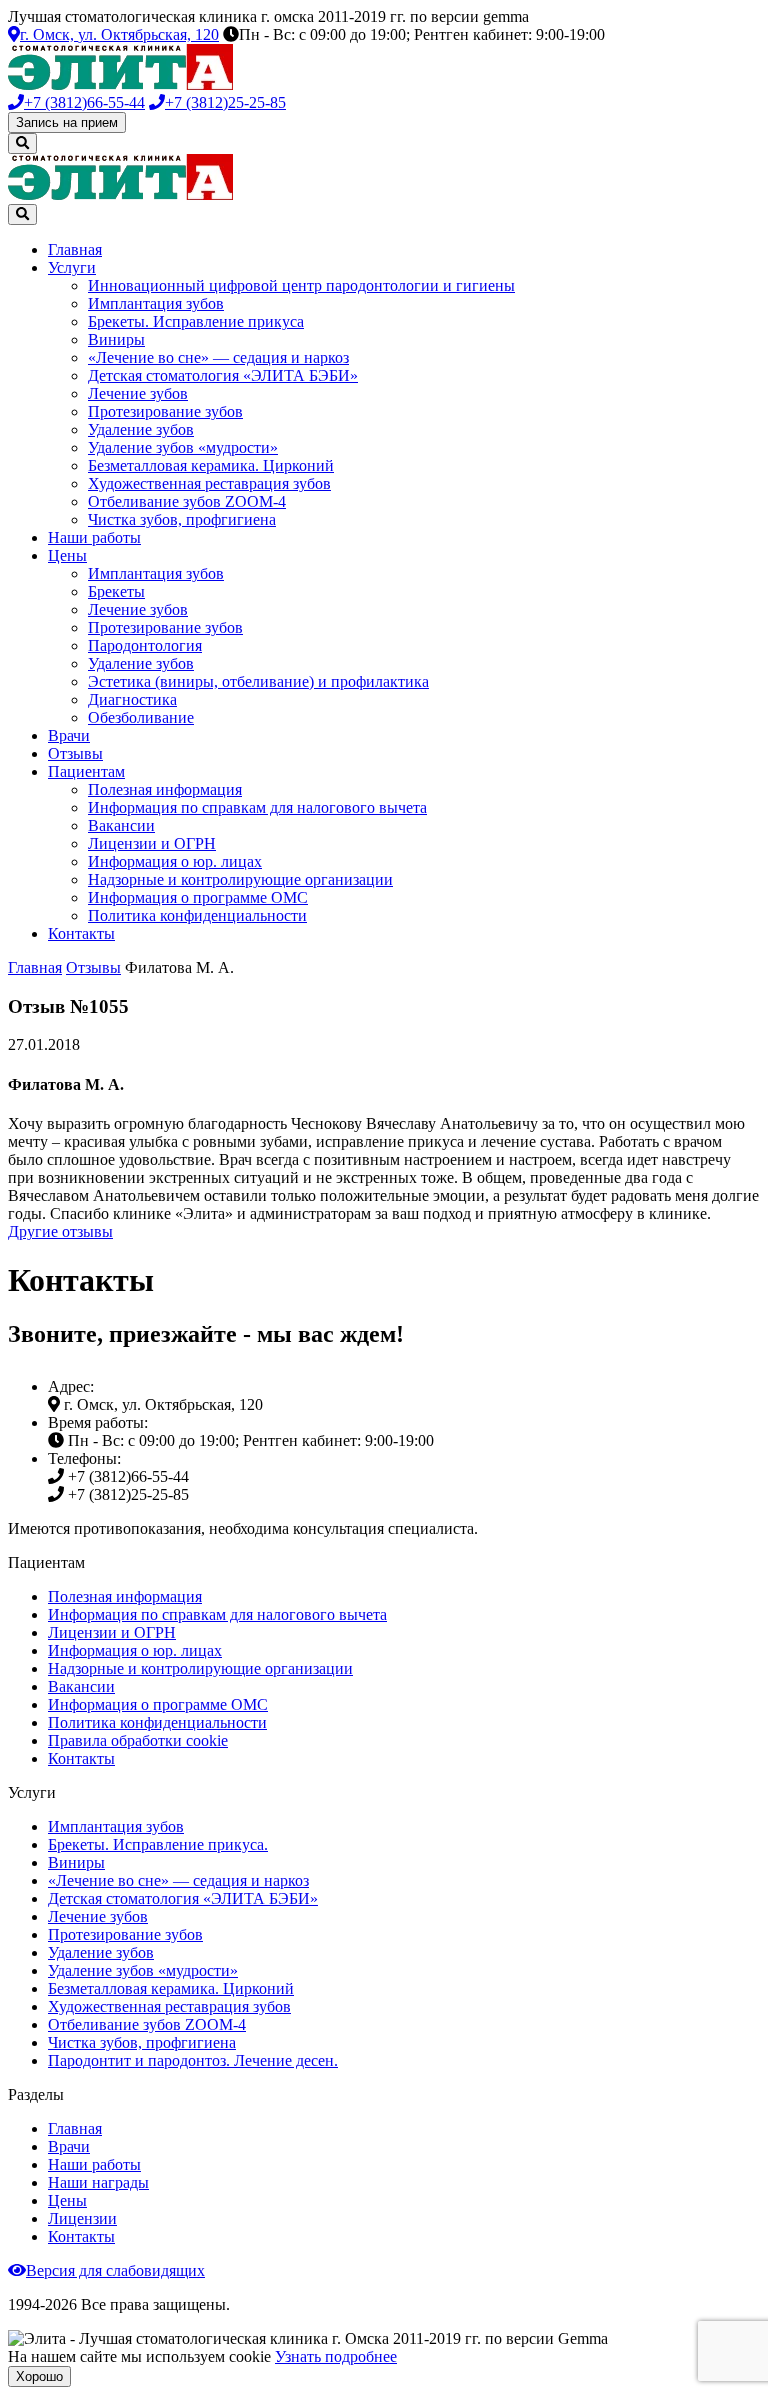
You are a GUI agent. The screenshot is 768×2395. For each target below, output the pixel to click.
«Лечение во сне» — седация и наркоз (218, 357)
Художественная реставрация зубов (209, 483)
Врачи (69, 735)
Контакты (81, 933)
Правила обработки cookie (138, 1740)
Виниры (116, 339)
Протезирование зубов (165, 411)
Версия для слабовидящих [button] (115, 2270)
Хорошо (39, 2376)
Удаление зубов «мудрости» (183, 447)
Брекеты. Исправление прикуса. (158, 1844)
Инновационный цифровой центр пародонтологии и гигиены (301, 285)
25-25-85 (225, 102)
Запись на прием (67, 122)
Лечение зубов (138, 393)
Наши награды (98, 2182)
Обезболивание (141, 717)
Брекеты (116, 591)
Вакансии (121, 825)
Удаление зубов (141, 429)
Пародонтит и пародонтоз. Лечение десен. (193, 2060)
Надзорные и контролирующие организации (240, 879)
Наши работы (94, 537)
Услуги (72, 267)
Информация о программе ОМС (198, 897)
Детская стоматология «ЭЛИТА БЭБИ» (223, 375)
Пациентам (86, 771)
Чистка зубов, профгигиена (182, 519)
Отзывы (75, 753)
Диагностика (132, 699)
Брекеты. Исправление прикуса (196, 321)
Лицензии (82, 2218)
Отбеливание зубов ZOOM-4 (187, 501)
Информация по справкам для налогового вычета (257, 807)
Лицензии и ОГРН (152, 843)
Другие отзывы (60, 1231)
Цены (67, 555)
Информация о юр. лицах (175, 861)
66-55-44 (84, 102)
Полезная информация (165, 789)
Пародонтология (145, 645)
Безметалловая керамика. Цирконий (211, 465)
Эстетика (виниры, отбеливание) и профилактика (258, 681)
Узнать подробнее (336, 2356)
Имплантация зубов (156, 303)
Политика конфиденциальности (197, 915)
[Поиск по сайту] (22, 143)
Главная (75, 249)
